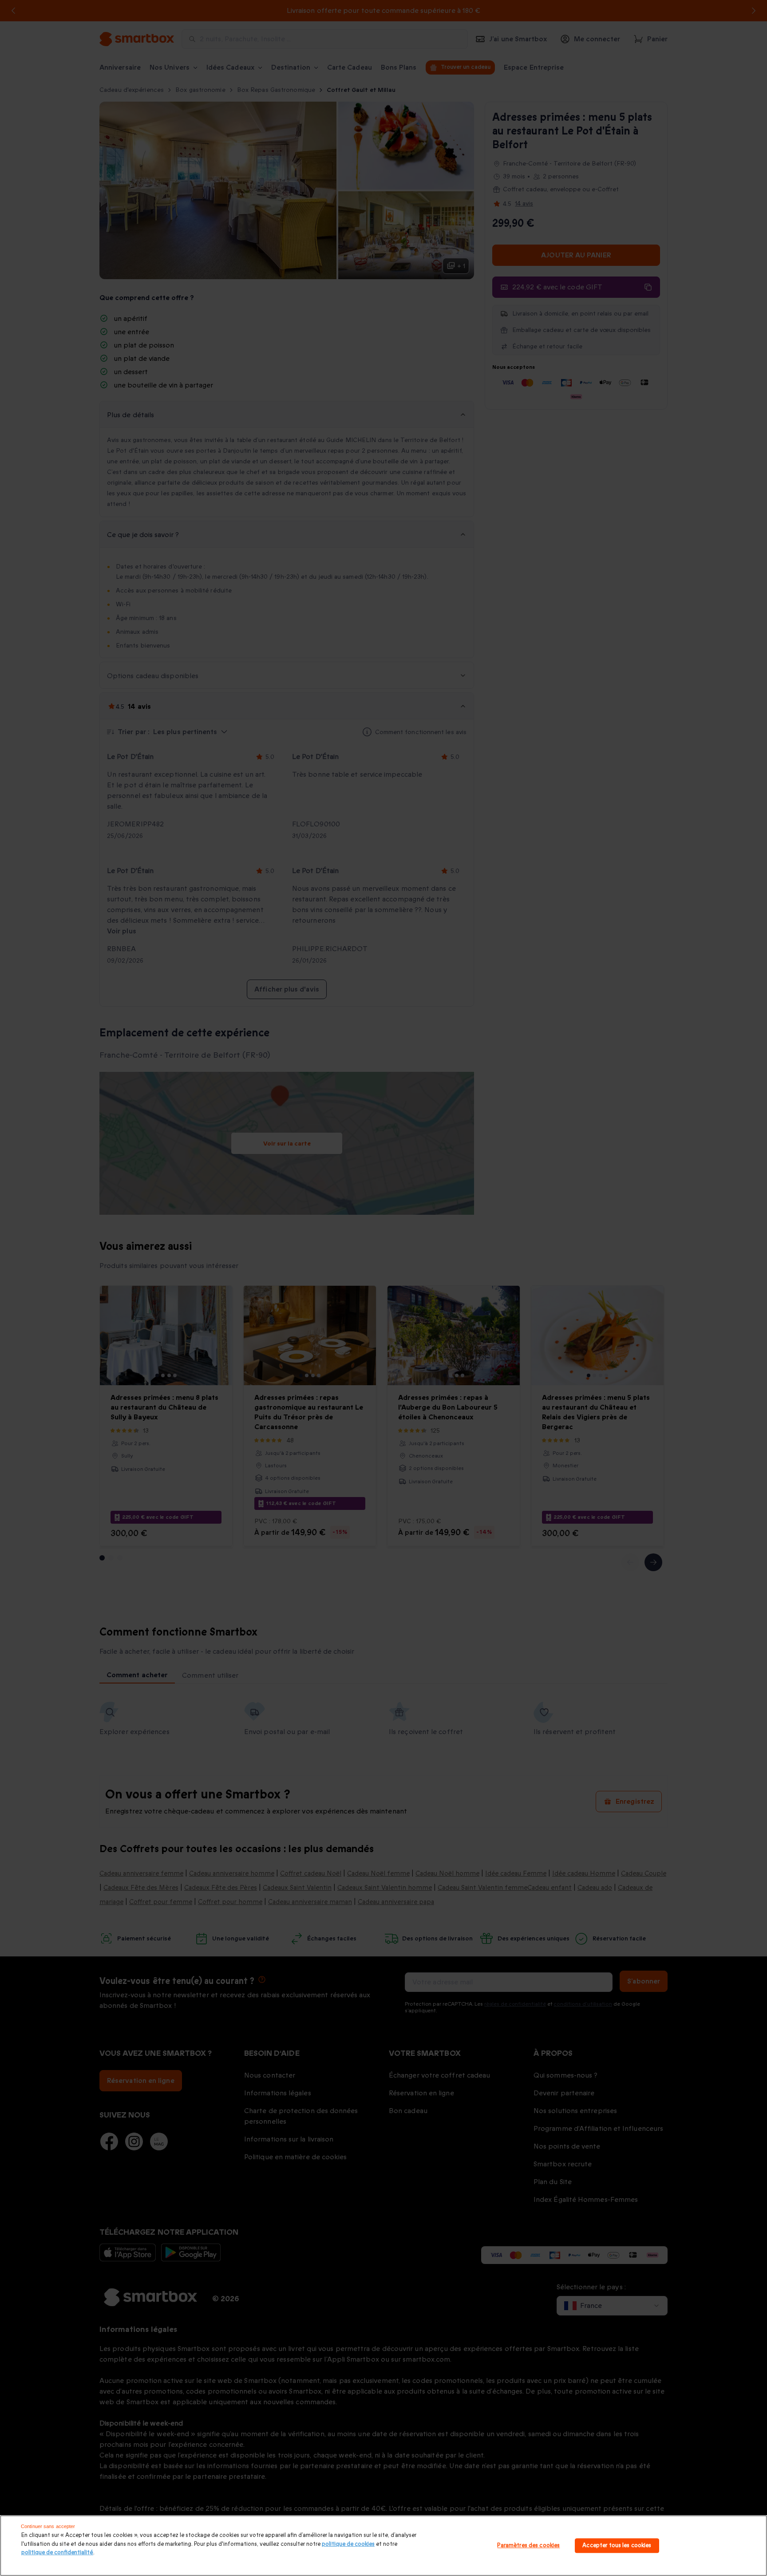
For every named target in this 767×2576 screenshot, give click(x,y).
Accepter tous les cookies (617, 2545)
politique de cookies (348, 2544)
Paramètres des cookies (528, 2545)
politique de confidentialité (57, 2552)
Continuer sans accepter (48, 2526)
